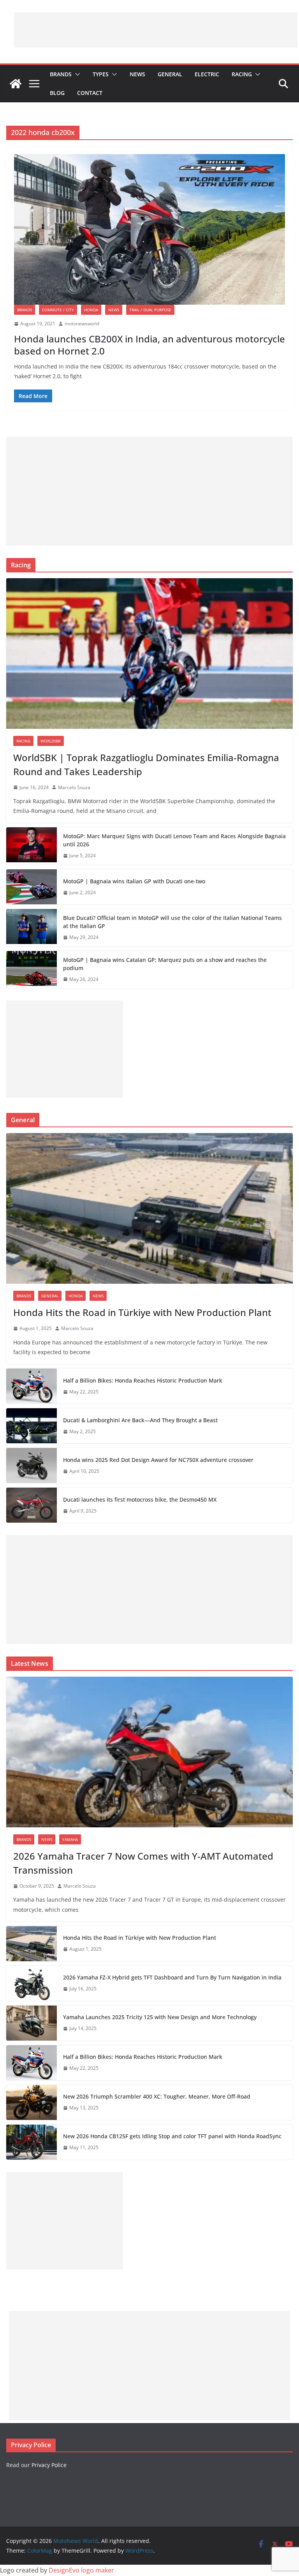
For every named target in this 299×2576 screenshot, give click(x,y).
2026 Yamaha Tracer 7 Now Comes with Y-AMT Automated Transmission (143, 1863)
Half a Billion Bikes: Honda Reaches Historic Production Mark (143, 1380)
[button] (76, 74)
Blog (57, 93)
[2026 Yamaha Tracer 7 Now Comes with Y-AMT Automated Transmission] (149, 1752)
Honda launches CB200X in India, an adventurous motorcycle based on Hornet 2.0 (149, 345)
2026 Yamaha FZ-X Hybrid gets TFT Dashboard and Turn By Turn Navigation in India (172, 1977)
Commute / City (58, 310)
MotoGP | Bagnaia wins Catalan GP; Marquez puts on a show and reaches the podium (165, 964)
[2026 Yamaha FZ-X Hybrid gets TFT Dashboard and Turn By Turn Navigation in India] (32, 1983)
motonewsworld (82, 324)
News (137, 74)
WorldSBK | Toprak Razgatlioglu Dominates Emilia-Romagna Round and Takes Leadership (146, 764)
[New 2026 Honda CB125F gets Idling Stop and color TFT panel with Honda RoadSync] (32, 2142)
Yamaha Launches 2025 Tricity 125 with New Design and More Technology (160, 2017)
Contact (90, 93)
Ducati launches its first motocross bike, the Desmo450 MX (140, 1499)
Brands (61, 74)
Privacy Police (49, 2465)
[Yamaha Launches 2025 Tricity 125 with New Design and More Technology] (32, 2023)
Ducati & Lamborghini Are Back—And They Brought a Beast (140, 1420)
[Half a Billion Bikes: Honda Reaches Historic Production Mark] (32, 1386)
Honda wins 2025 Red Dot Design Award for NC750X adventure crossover (158, 1460)
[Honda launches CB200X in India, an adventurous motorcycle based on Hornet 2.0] (149, 229)
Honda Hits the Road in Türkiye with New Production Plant (142, 1312)
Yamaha (70, 1839)
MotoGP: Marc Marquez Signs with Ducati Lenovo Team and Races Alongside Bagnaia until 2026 (174, 840)
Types (101, 74)
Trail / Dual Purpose (150, 310)
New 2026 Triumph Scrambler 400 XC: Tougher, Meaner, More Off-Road (157, 2096)
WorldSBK (51, 741)
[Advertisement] (156, 30)
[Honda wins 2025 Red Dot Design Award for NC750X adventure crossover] (32, 1465)
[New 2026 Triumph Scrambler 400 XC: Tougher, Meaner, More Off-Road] (32, 2102)
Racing (242, 74)
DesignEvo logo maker (81, 2570)
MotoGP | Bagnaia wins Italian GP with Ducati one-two (134, 881)
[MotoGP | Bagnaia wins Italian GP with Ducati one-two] (32, 887)
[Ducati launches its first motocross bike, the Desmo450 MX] (32, 1505)
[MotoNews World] (16, 84)
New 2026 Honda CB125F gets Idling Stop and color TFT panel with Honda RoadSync (172, 2136)
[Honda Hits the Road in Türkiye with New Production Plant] (149, 1208)
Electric (207, 74)
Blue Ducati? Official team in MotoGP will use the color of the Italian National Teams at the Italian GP (172, 922)
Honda (91, 310)
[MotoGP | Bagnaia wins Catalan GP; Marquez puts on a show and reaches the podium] (32, 970)
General (170, 74)
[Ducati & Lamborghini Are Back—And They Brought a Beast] (32, 1426)
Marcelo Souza (74, 787)
